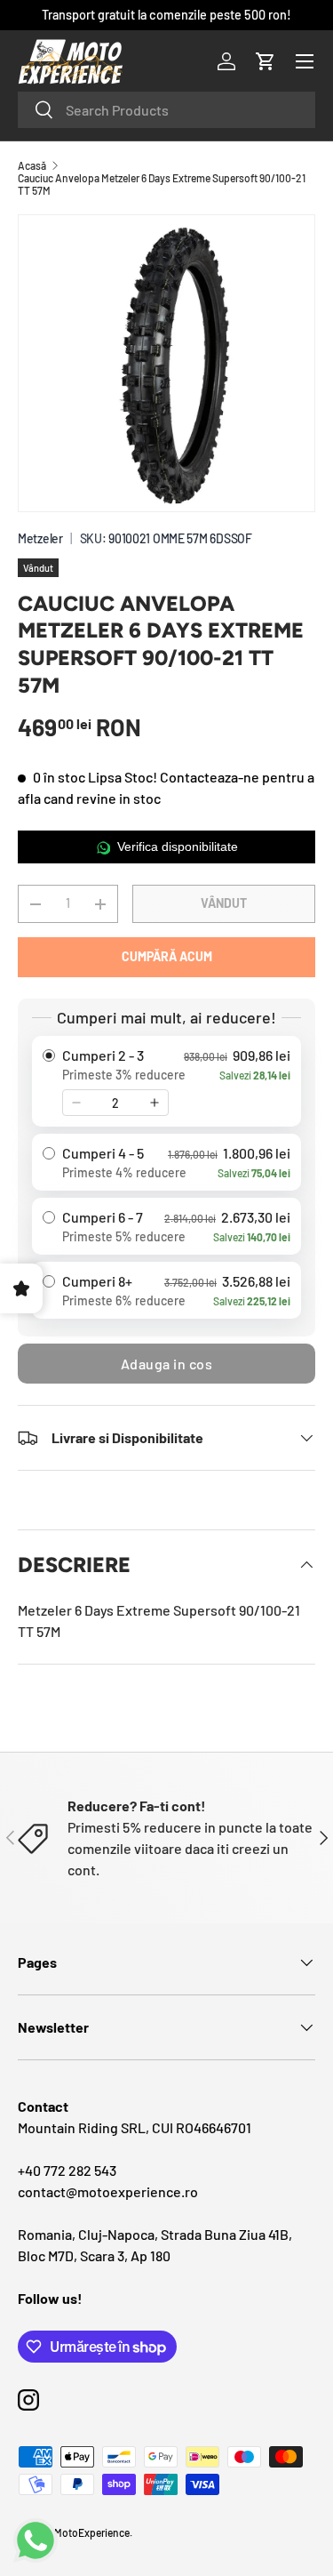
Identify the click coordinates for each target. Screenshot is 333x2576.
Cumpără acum (167, 956)
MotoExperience (92, 2532)
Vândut (224, 903)
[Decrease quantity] (76, 1103)
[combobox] (166, 110)
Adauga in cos (167, 1364)
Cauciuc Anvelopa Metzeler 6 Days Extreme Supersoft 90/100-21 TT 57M (162, 184)
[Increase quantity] (155, 1103)
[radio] (166, 1081)
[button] (266, 61)
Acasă (32, 165)
